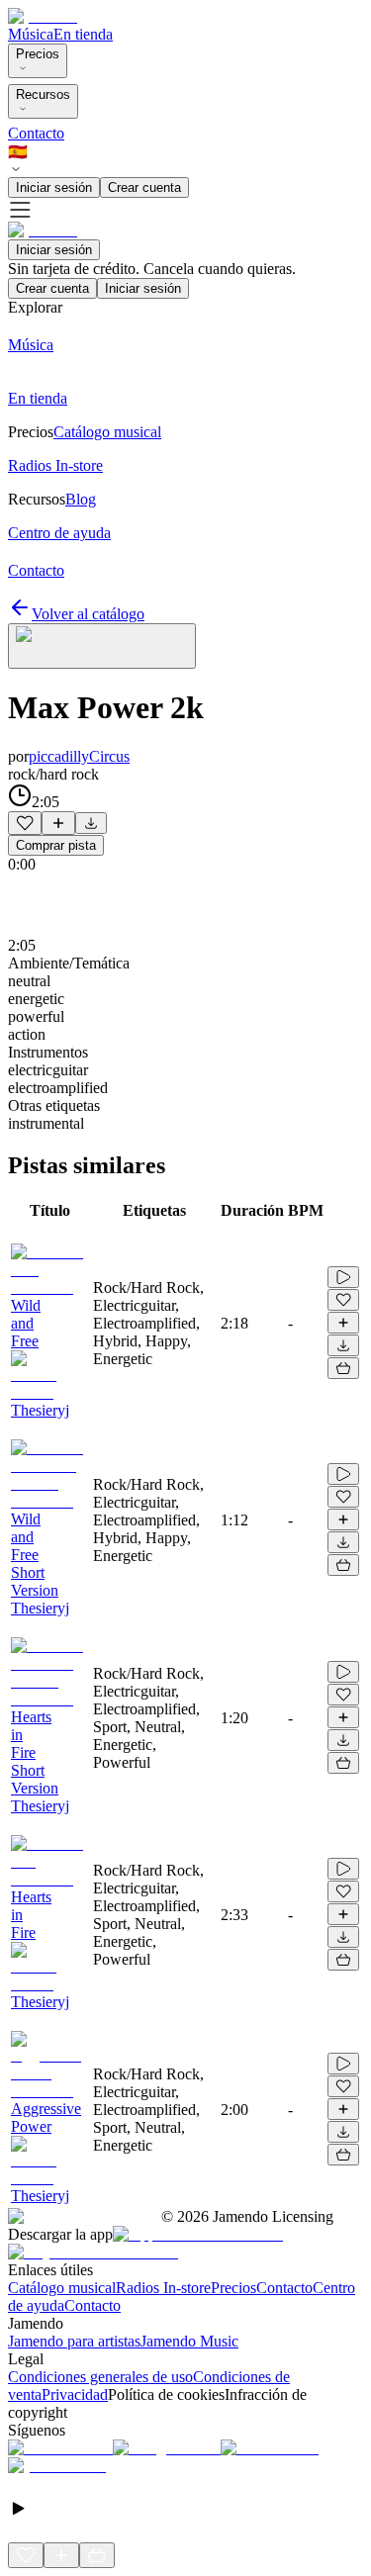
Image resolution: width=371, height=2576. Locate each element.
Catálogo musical (62, 2288)
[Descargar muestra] (91, 823)
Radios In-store (163, 2288)
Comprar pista (56, 845)
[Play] (102, 646)
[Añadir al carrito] (343, 1368)
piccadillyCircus (79, 756)
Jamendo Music (189, 2341)
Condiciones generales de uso (100, 2377)
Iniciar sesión (54, 187)
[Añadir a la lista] (58, 823)
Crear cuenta (144, 187)
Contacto (36, 133)
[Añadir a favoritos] (25, 823)
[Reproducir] (343, 1277)
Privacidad (75, 2394)
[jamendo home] (43, 16)
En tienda (83, 34)
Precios (38, 54)
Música (31, 34)
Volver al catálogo (88, 614)
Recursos (43, 94)
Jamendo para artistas (74, 2341)
